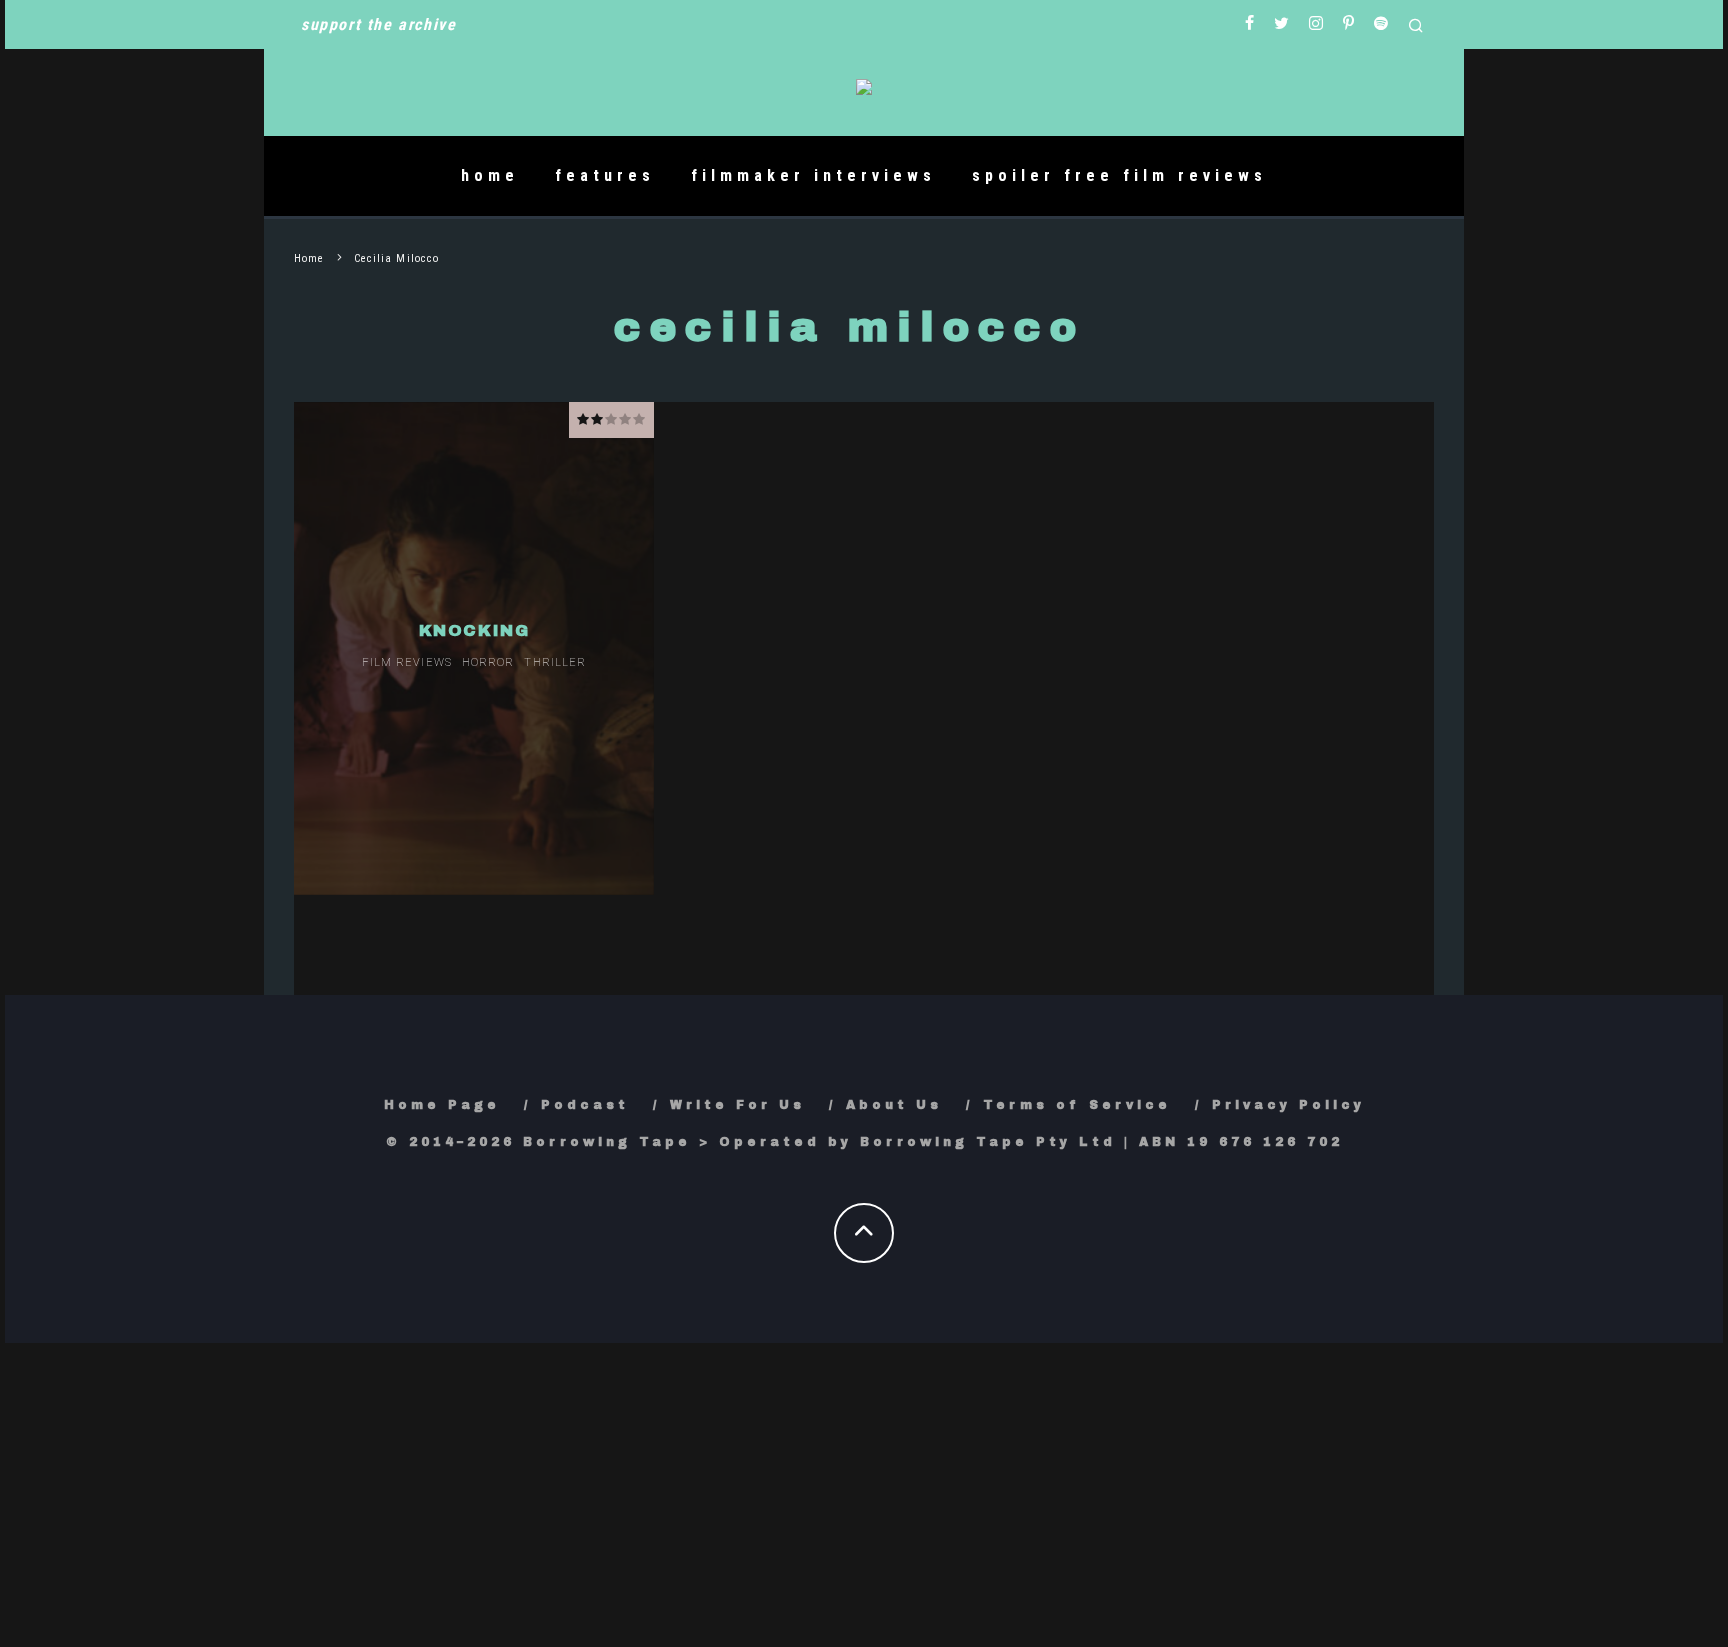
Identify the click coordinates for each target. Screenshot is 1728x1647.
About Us (894, 1105)
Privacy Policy (1288, 1105)
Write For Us (737, 1105)
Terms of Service (1077, 1105)
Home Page (442, 1105)
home (490, 175)
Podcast (585, 1105)
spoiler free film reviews (1119, 175)
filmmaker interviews (813, 175)
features (605, 175)
